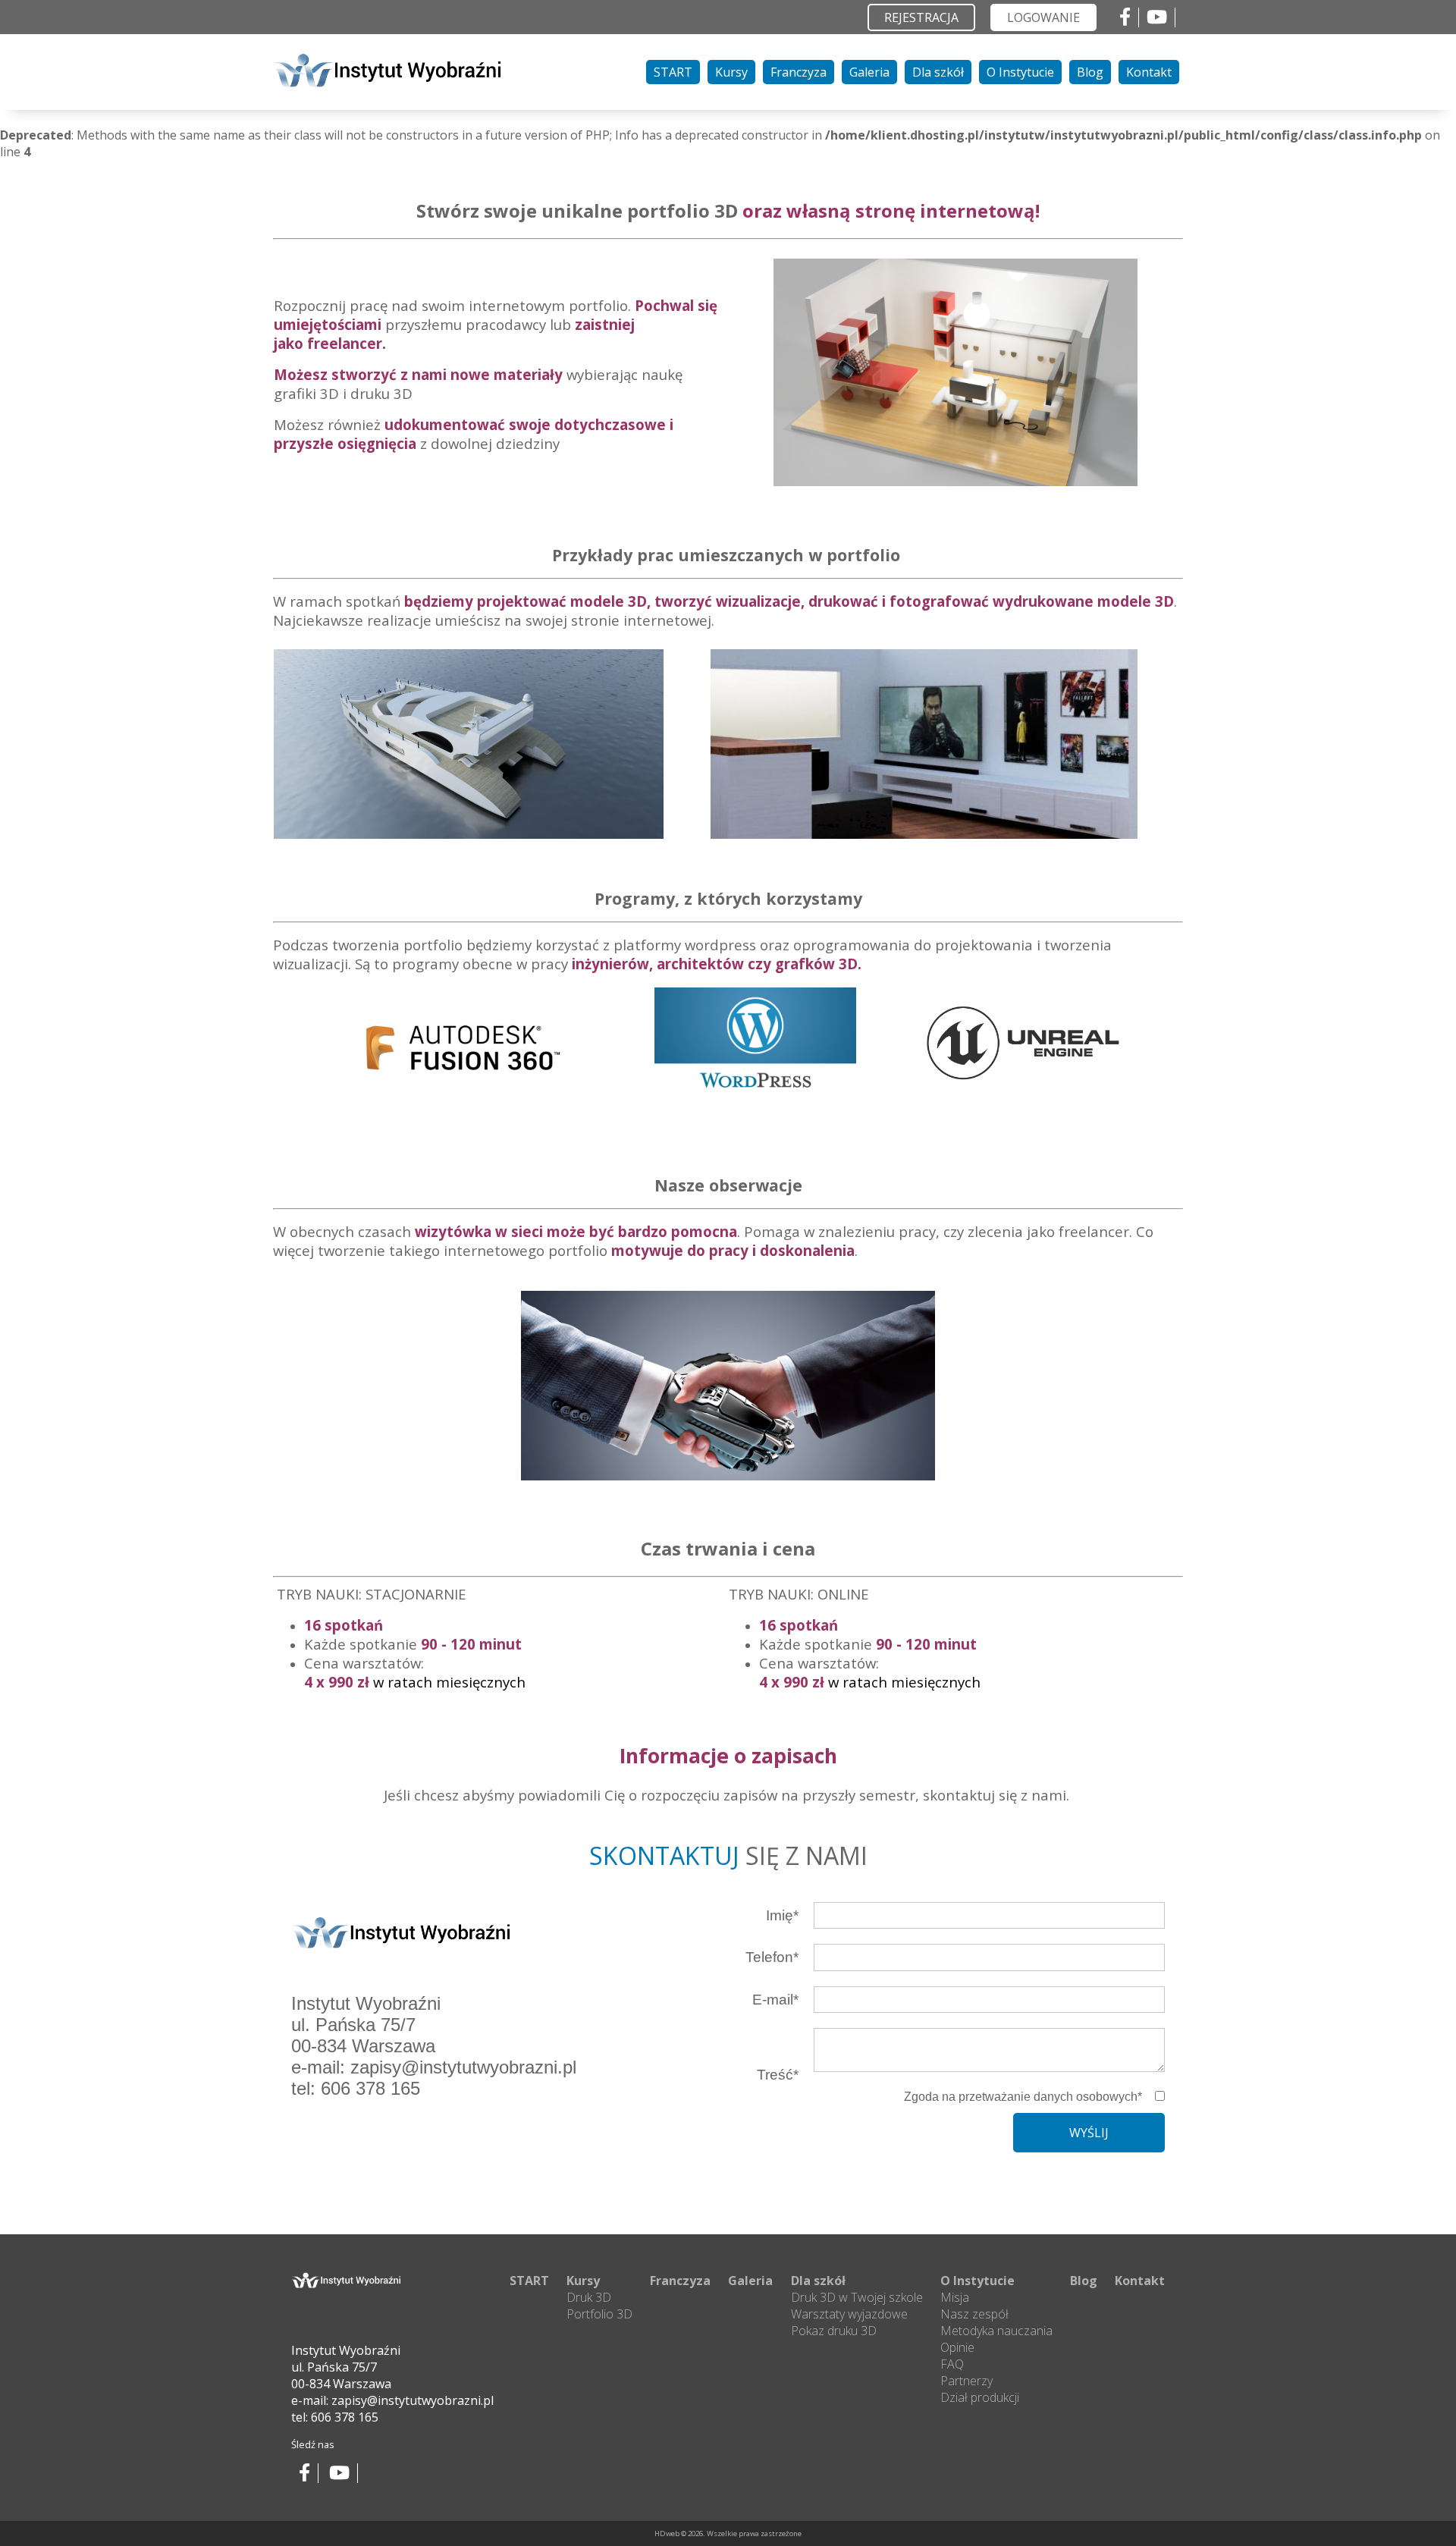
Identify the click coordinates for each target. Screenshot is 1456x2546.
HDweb (667, 2533)
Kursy (731, 72)
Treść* (778, 2075)
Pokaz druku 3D (834, 2331)
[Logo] (387, 83)
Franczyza (799, 72)
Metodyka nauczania (996, 2331)
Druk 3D (589, 2297)
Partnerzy (966, 2381)
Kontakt (1149, 72)
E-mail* (775, 2000)
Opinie (957, 2347)
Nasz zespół (974, 2314)
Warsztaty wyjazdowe (849, 2314)
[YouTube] (1157, 19)
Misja (955, 2297)
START (673, 72)
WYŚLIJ (1089, 2133)
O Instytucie (1020, 72)
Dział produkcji (980, 2397)
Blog (1090, 72)
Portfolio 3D (599, 2314)
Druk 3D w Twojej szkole (857, 2297)
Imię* (782, 1915)
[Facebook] (1125, 19)
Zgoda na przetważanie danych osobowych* (1023, 2097)
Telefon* (772, 1957)
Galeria (869, 72)
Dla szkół (938, 72)
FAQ (952, 2364)
